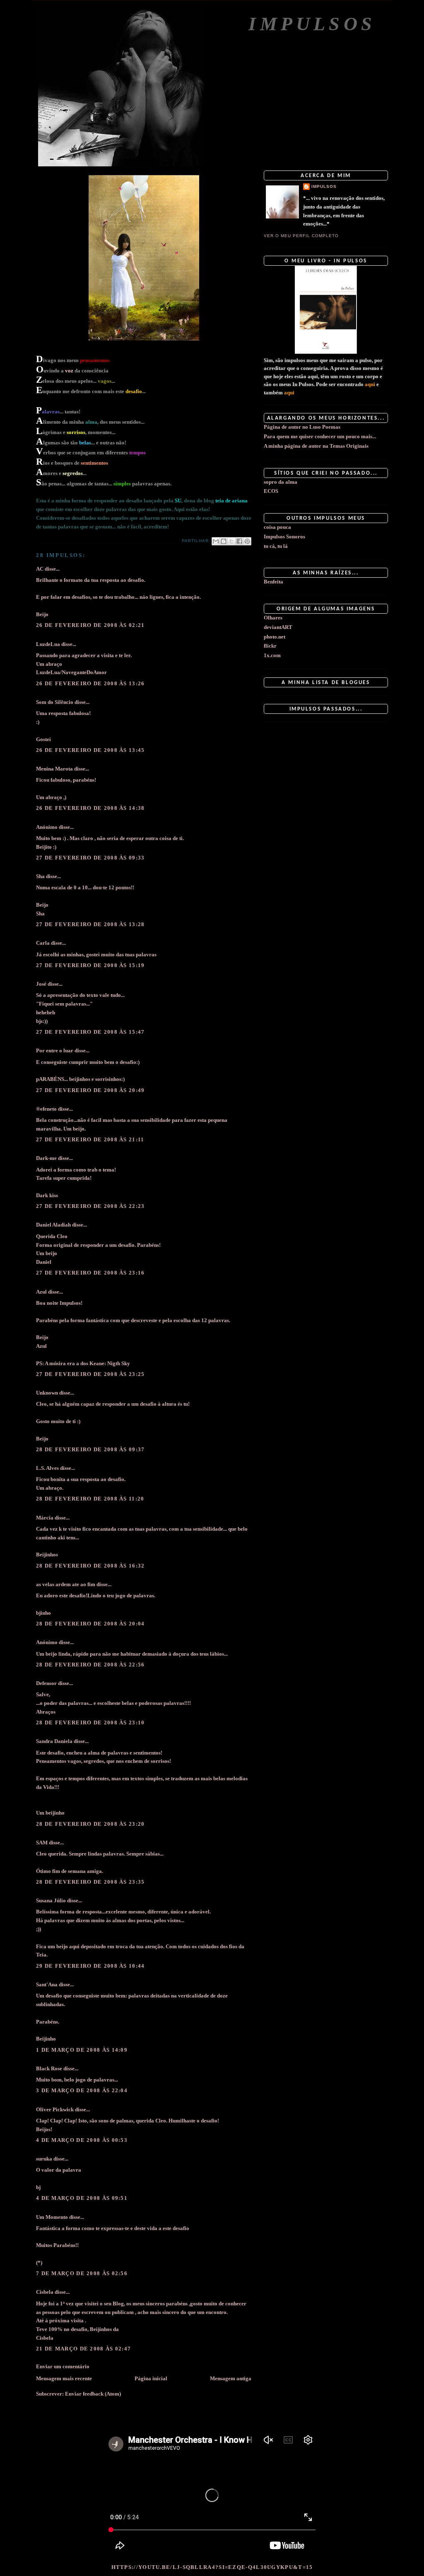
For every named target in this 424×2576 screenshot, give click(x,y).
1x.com (272, 655)
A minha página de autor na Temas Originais (316, 446)
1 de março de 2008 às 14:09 (82, 2050)
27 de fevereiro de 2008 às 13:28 (90, 924)
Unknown (47, 1393)
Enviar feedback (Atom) (93, 2394)
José (41, 984)
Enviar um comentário (63, 2366)
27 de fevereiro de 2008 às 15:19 (90, 965)
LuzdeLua (48, 644)
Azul (41, 1292)
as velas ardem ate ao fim (66, 1584)
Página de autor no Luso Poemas (302, 427)
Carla (43, 943)
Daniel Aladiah (53, 1225)
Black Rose (49, 2068)
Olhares (273, 618)
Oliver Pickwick (55, 2109)
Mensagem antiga (231, 2378)
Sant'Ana (47, 1984)
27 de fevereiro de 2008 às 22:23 (90, 1206)
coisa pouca (277, 527)
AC (40, 569)
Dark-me (46, 1158)
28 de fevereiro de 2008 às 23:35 (90, 1882)
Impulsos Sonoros (284, 537)
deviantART (278, 627)
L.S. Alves (47, 1468)
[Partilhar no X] (231, 541)
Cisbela (45, 2292)
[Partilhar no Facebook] (239, 541)
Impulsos (312, 24)
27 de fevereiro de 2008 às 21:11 (90, 1139)
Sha (40, 876)
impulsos (324, 186)
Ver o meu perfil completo (301, 236)
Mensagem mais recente (64, 2378)
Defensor (46, 1683)
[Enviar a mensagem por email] (216, 541)
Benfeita (273, 582)
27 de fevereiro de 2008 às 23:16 (90, 1273)
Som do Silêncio (55, 702)
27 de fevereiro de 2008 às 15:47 (90, 1032)
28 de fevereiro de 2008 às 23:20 (90, 1824)
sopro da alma (281, 482)
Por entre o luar (55, 1050)
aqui (370, 384)
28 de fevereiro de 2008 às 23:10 (90, 1723)
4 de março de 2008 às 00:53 (82, 2140)
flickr (270, 646)
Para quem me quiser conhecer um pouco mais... (320, 436)
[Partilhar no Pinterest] (247, 541)
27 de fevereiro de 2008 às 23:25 (90, 1374)
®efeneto (46, 1109)
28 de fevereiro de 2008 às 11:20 (90, 1499)
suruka (44, 2159)
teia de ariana (231, 501)
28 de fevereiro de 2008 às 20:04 (90, 1624)
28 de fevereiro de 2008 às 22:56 (90, 1665)
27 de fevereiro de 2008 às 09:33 (90, 858)
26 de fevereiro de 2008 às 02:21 (90, 625)
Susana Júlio (51, 1900)
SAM (42, 1843)
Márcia (45, 1518)
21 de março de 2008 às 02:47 (83, 2349)
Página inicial (151, 2378)
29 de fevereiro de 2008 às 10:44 (90, 1966)
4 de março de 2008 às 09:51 (82, 2198)
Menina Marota (54, 769)
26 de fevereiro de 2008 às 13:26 (90, 683)
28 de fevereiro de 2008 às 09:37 (90, 1449)
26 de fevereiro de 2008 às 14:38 (90, 808)
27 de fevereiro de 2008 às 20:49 (90, 1090)
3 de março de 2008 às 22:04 (82, 2090)
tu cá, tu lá (276, 546)
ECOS (271, 491)
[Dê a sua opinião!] (224, 541)
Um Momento (52, 2217)
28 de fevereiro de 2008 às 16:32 (90, 1566)
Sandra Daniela (54, 1741)
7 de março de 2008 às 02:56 (82, 2273)
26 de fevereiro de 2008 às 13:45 (90, 750)
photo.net (275, 637)
